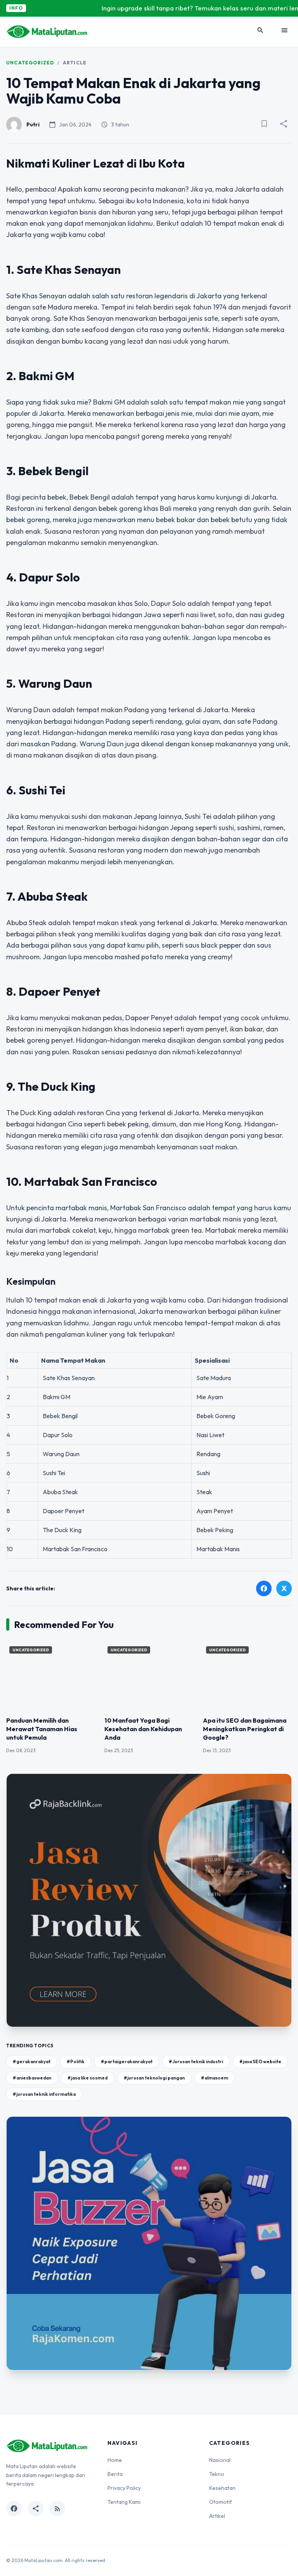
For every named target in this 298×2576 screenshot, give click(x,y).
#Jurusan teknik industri (196, 2061)
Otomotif (221, 2502)
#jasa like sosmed (87, 2078)
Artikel (217, 2516)
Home (115, 2460)
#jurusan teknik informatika (44, 2094)
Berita (115, 2474)
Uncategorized (30, 63)
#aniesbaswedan (32, 2078)
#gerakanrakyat (32, 2061)
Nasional (220, 2460)
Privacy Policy (124, 2488)
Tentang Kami (124, 2502)
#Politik (76, 2061)
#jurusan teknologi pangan (154, 2078)
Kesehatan (222, 2488)
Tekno (217, 2474)
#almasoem (215, 2078)
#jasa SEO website (260, 2061)
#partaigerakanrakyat (127, 2061)
